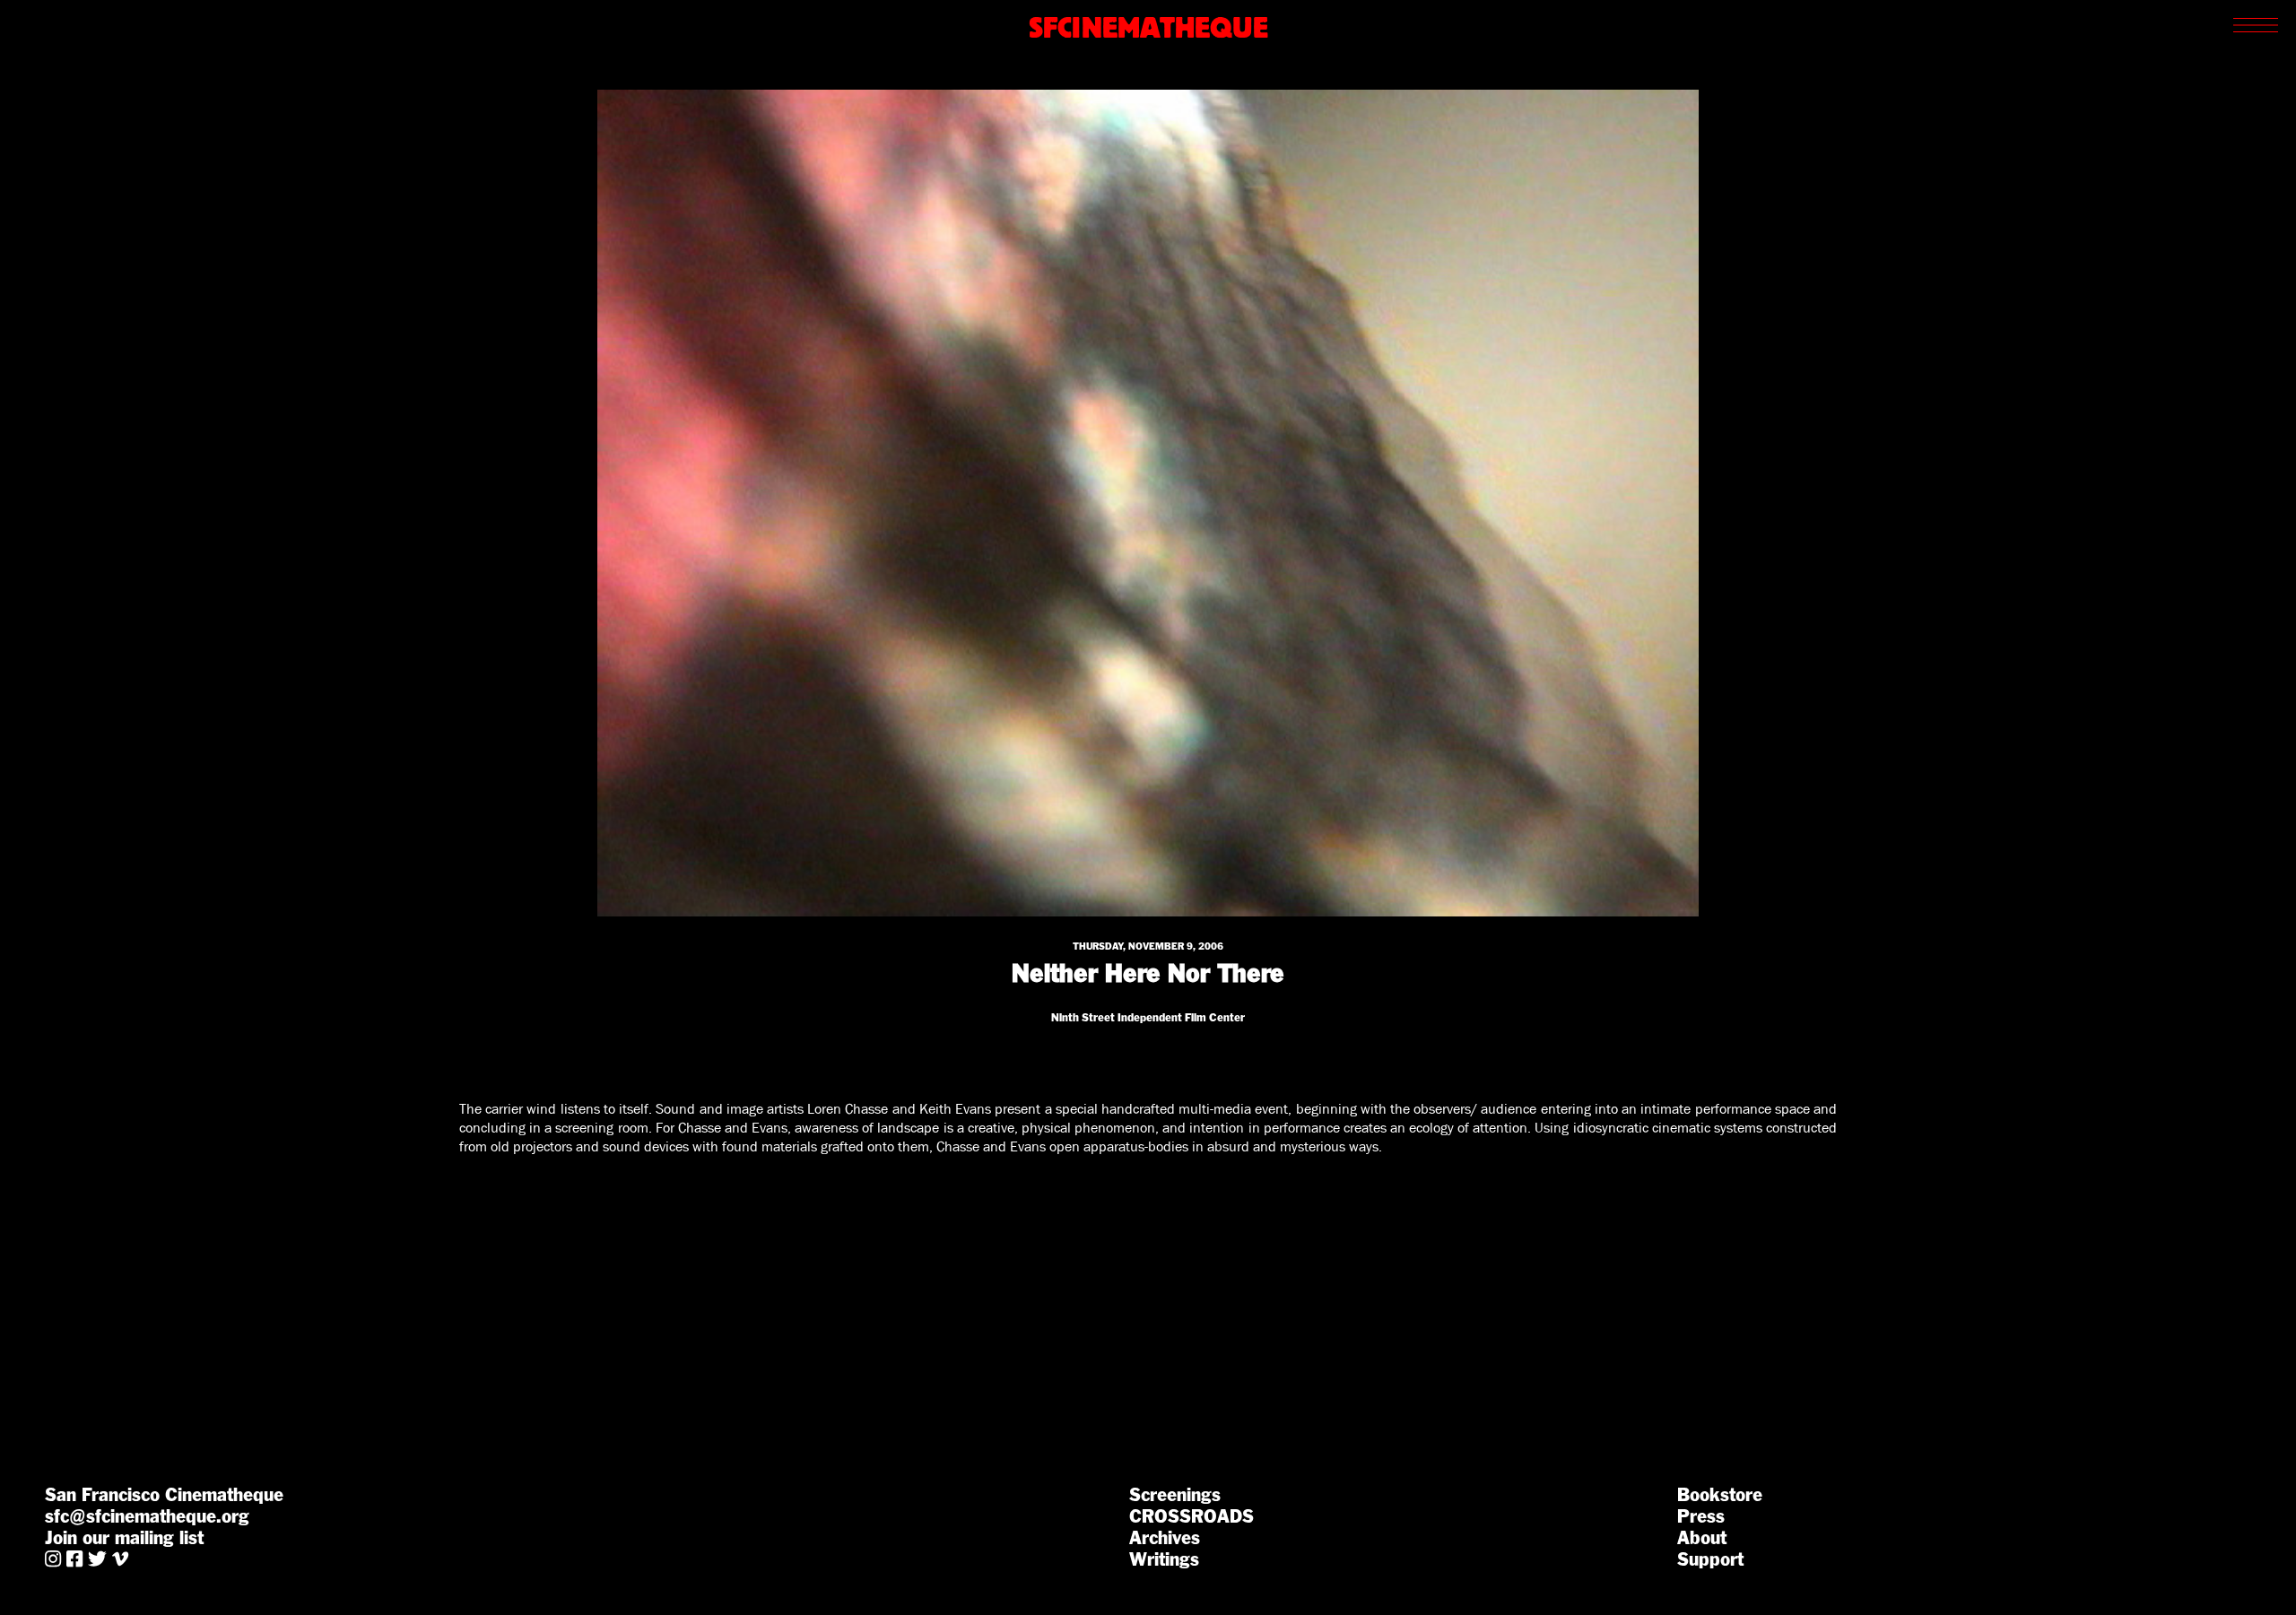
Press (1701, 1516)
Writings (1164, 1559)
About (1702, 1538)
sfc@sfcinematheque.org (147, 1516)
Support (1710, 1559)
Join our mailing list (124, 1538)
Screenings (1175, 1495)
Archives (1165, 1538)
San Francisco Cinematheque (164, 1495)
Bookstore (1720, 1495)
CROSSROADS (1191, 1516)
